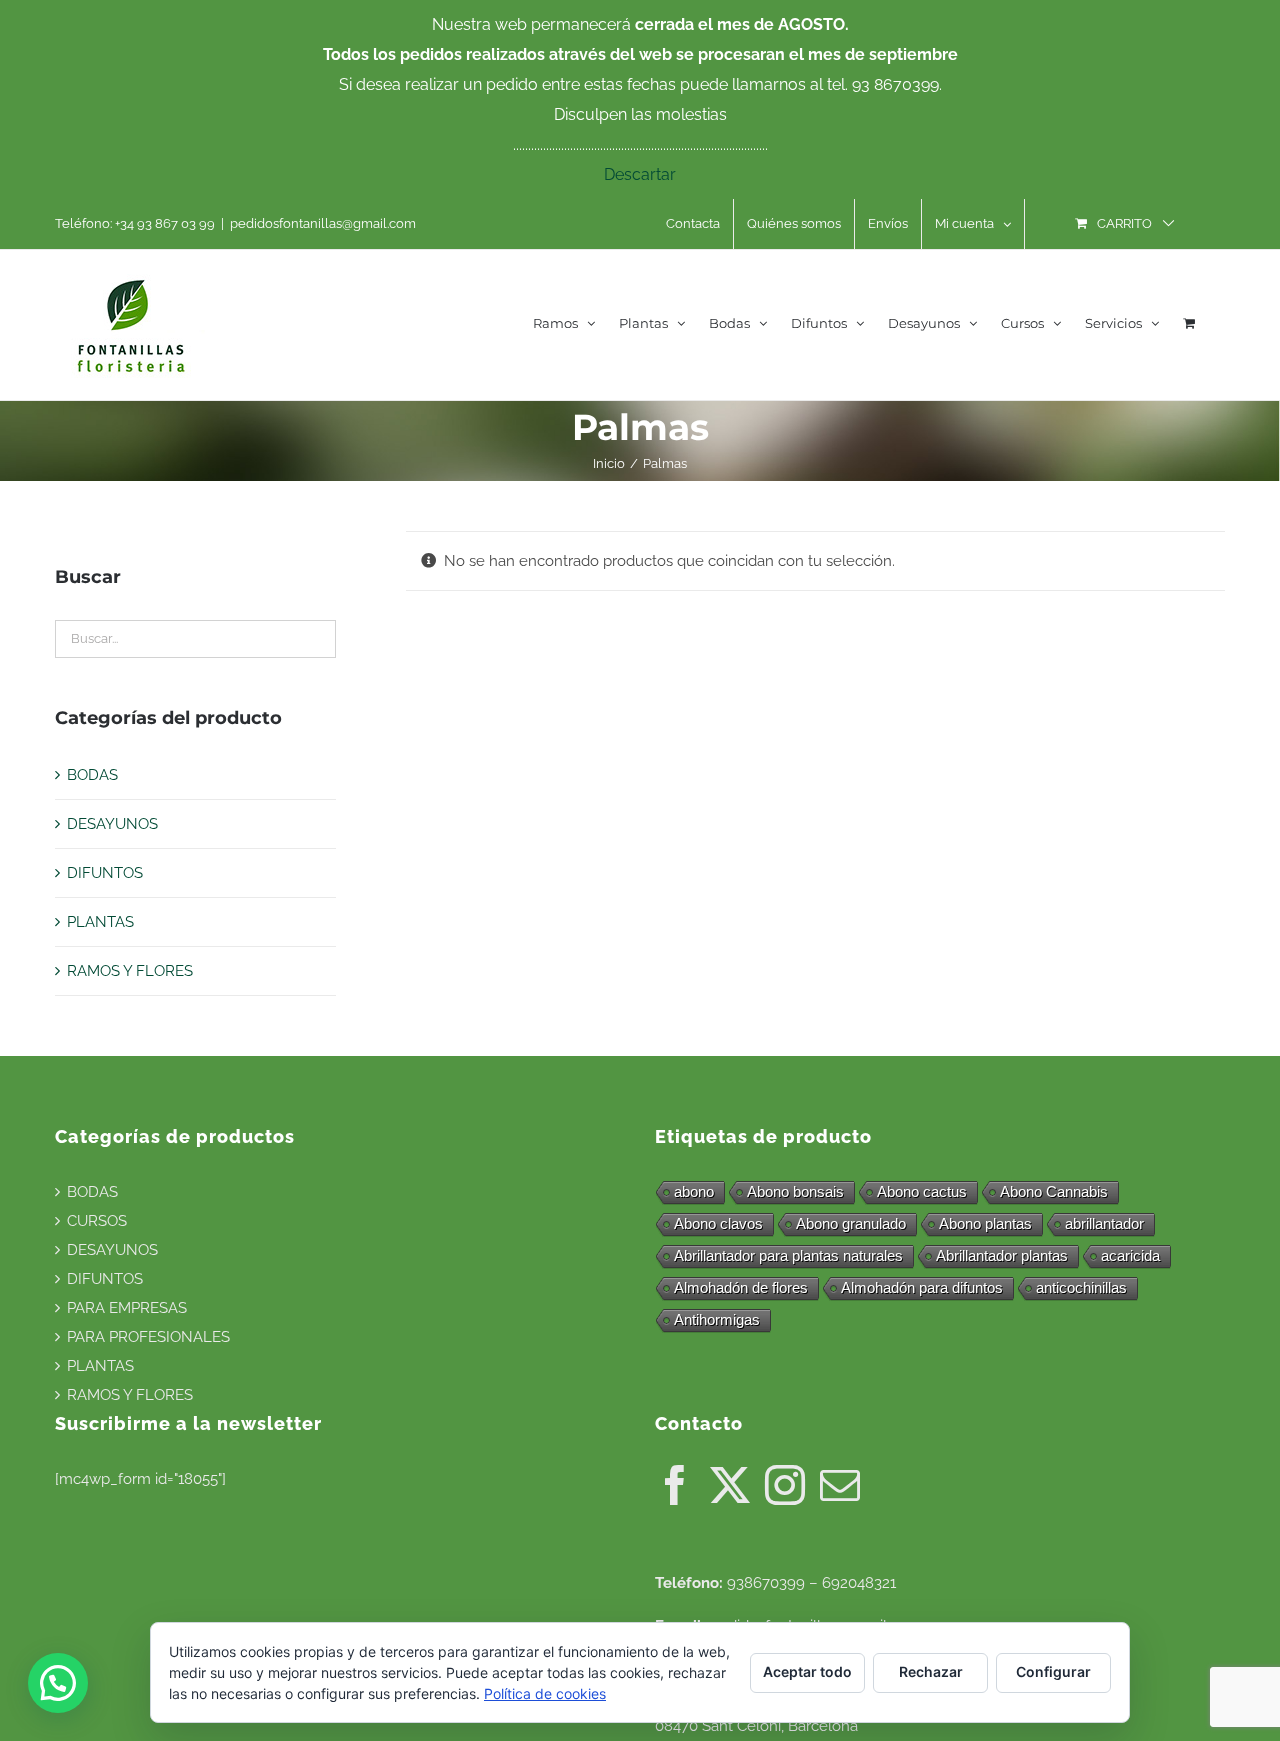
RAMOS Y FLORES (130, 971)
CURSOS (97, 1221)
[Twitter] (730, 1485)
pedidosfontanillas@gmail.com (323, 223)
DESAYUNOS (112, 824)
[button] (58, 1683)
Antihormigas (717, 1319)
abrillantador (1104, 1223)
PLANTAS (100, 922)
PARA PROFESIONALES (148, 1337)
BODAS (92, 775)
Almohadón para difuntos (922, 1287)
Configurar (1053, 1671)
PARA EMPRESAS (127, 1308)
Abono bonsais (795, 1191)
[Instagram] (785, 1485)
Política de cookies (545, 1693)
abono (694, 1191)
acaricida (1130, 1255)
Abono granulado (851, 1223)
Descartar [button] (640, 174)
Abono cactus (922, 1191)
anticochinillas (1081, 1287)
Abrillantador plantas (1002, 1255)
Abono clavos (718, 1223)
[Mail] (840, 1485)
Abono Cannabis (1054, 1191)
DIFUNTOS (105, 873)
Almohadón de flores (741, 1287)
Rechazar (931, 1671)
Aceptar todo (807, 1671)
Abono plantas (985, 1223)
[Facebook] (675, 1485)
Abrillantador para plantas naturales (788, 1255)
